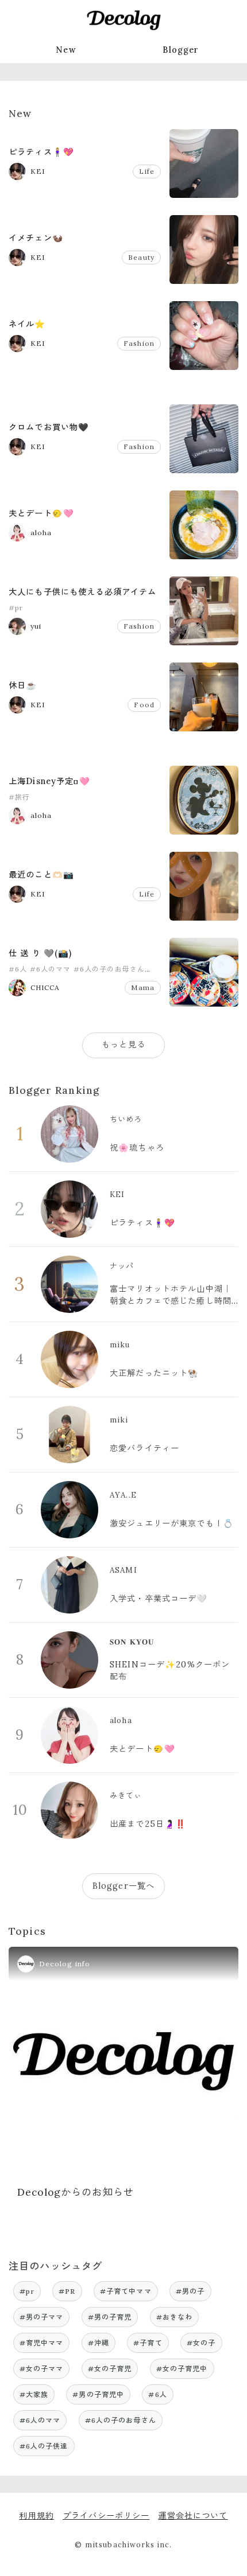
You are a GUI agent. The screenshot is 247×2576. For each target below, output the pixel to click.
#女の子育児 (110, 2369)
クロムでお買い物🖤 (49, 427)
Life (147, 171)
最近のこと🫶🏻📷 (41, 875)
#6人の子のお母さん (109, 969)
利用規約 (36, 2516)
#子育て (148, 2343)
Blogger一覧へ (123, 1886)
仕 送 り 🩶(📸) (40, 953)
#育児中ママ (42, 2343)
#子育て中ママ (126, 2291)
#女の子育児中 (182, 2369)
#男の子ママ (42, 2317)
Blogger (181, 50)
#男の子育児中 (98, 2394)
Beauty (141, 257)
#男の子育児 (110, 2317)
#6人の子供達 (44, 2446)
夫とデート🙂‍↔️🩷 (41, 513)
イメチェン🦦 (36, 238)
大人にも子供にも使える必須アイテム (83, 592)
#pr (16, 608)
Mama (143, 987)
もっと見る (123, 1045)
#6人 (18, 969)
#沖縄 (99, 2343)
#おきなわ (175, 2317)
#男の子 (190, 2291)
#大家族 (34, 2394)
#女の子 (201, 2343)
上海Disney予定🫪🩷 (49, 781)
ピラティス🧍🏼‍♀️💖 (41, 152)
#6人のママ (51, 969)
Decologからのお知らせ (76, 2192)
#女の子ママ (42, 2369)
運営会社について (193, 2516)
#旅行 (19, 797)
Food (144, 705)
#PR (67, 2291)
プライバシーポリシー (106, 2516)
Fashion (139, 343)
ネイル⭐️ (27, 324)
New (66, 50)
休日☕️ (23, 685)
